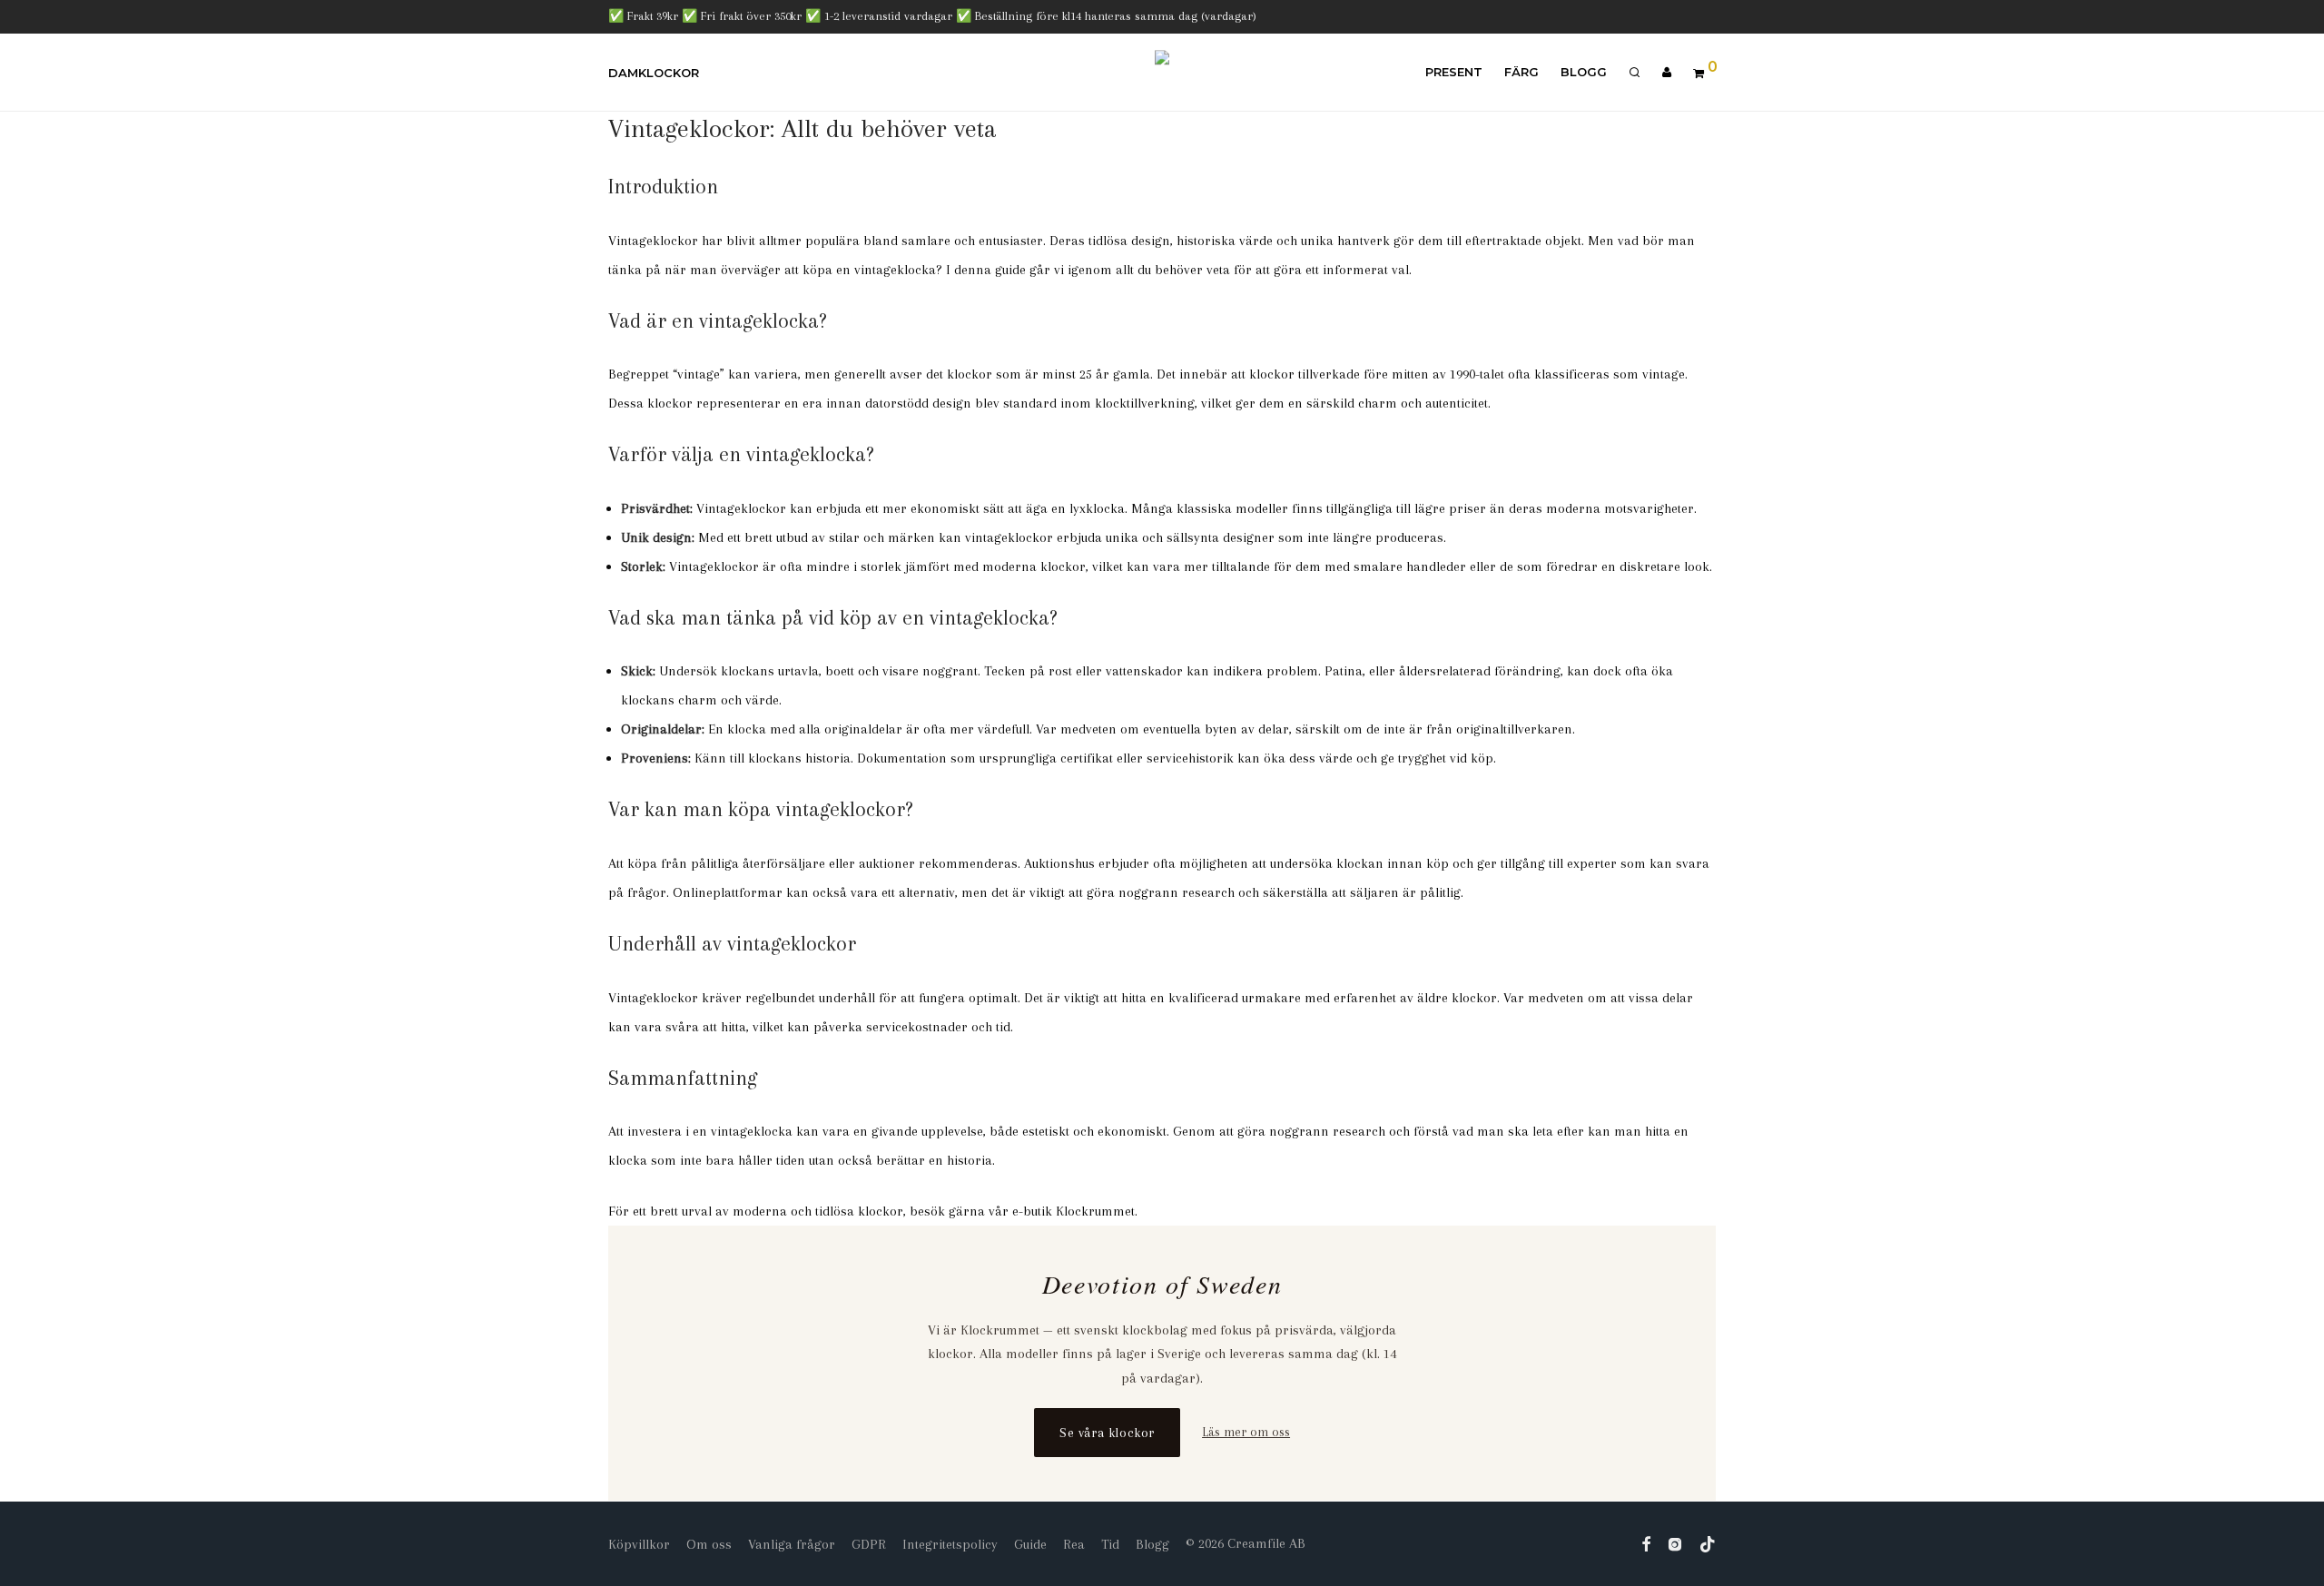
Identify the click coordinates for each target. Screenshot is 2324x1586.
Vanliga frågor (792, 1544)
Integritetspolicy (950, 1544)
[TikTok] (1708, 1543)
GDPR (869, 1544)
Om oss (709, 1544)
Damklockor (654, 73)
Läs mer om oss (1246, 1432)
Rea (1074, 1544)
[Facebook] (1646, 1543)
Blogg (1584, 72)
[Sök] (1635, 73)
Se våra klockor (1107, 1433)
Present (1454, 72)
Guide (1030, 1544)
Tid (1110, 1544)
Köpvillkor (639, 1544)
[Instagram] (1675, 1543)
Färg (1521, 72)
